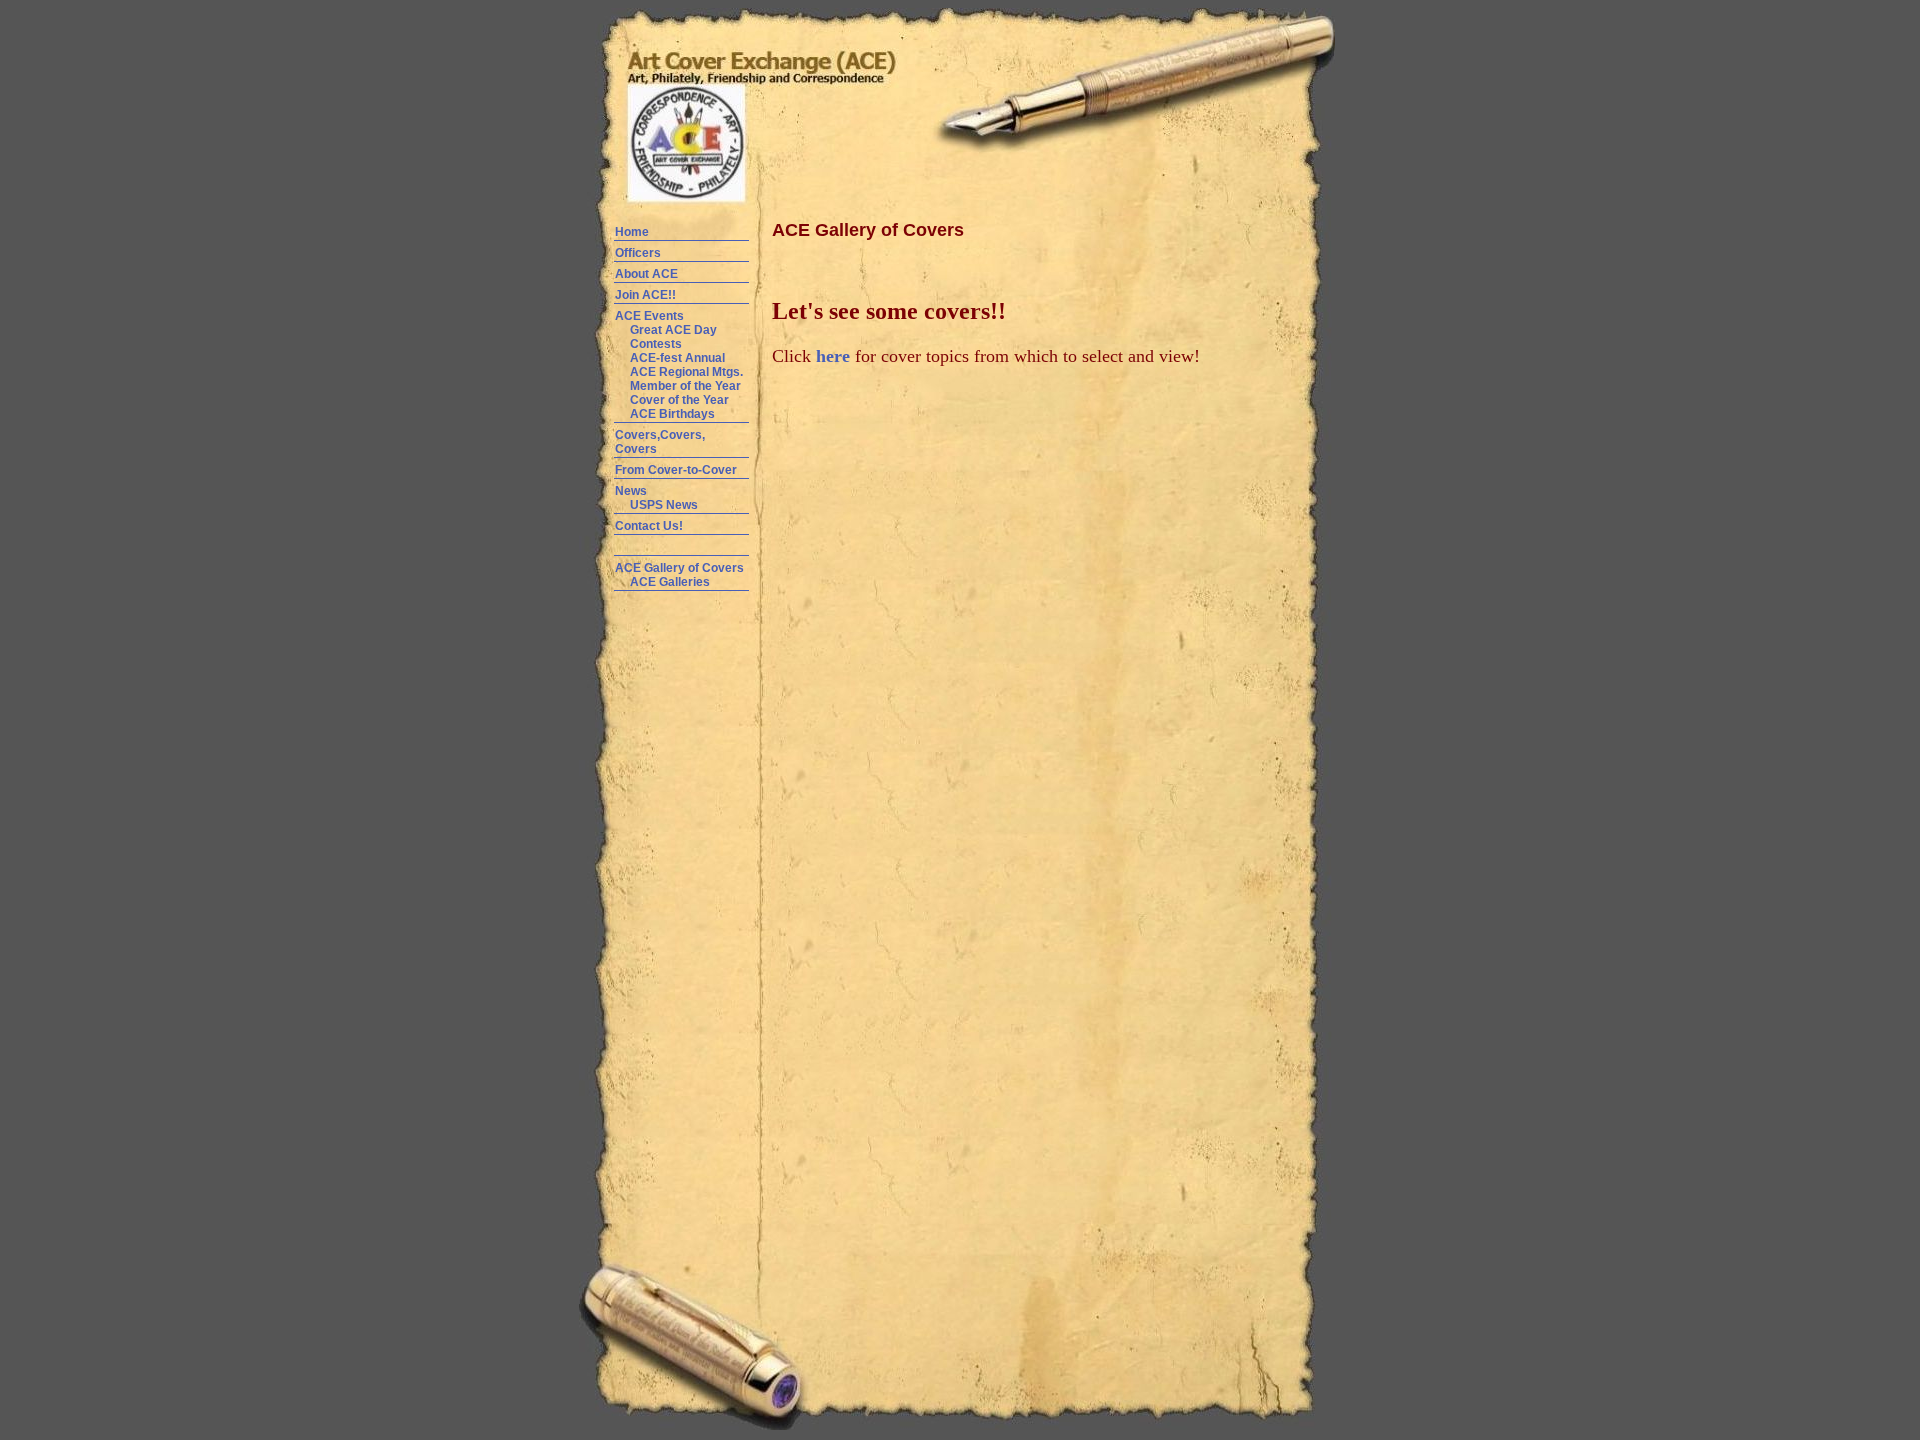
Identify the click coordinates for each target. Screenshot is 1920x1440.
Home (632, 232)
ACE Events (649, 316)
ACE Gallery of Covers (679, 568)
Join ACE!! (645, 295)
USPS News (664, 505)
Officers (638, 253)
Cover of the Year (679, 400)
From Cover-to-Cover (676, 470)
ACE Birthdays (672, 414)
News (631, 491)
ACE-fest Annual (677, 358)
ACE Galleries (668, 582)
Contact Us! (649, 526)
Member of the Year (685, 386)
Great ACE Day (673, 330)
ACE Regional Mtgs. (686, 372)
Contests (656, 344)
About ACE (646, 274)
